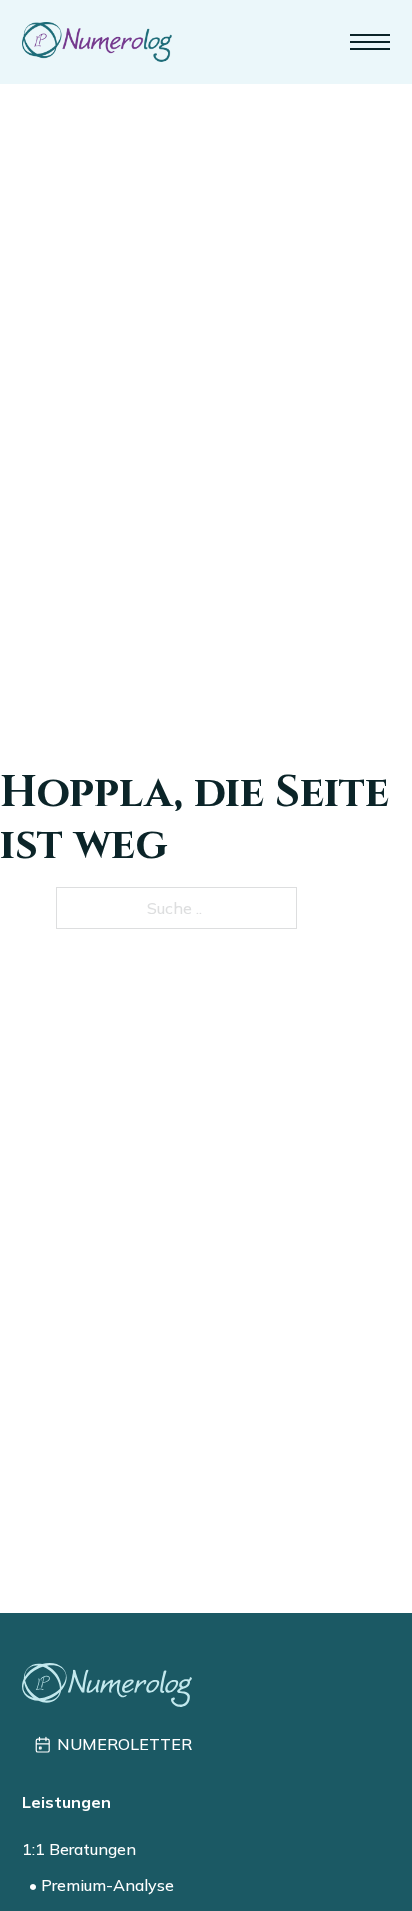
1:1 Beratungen (79, 1849)
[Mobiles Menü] (370, 42)
